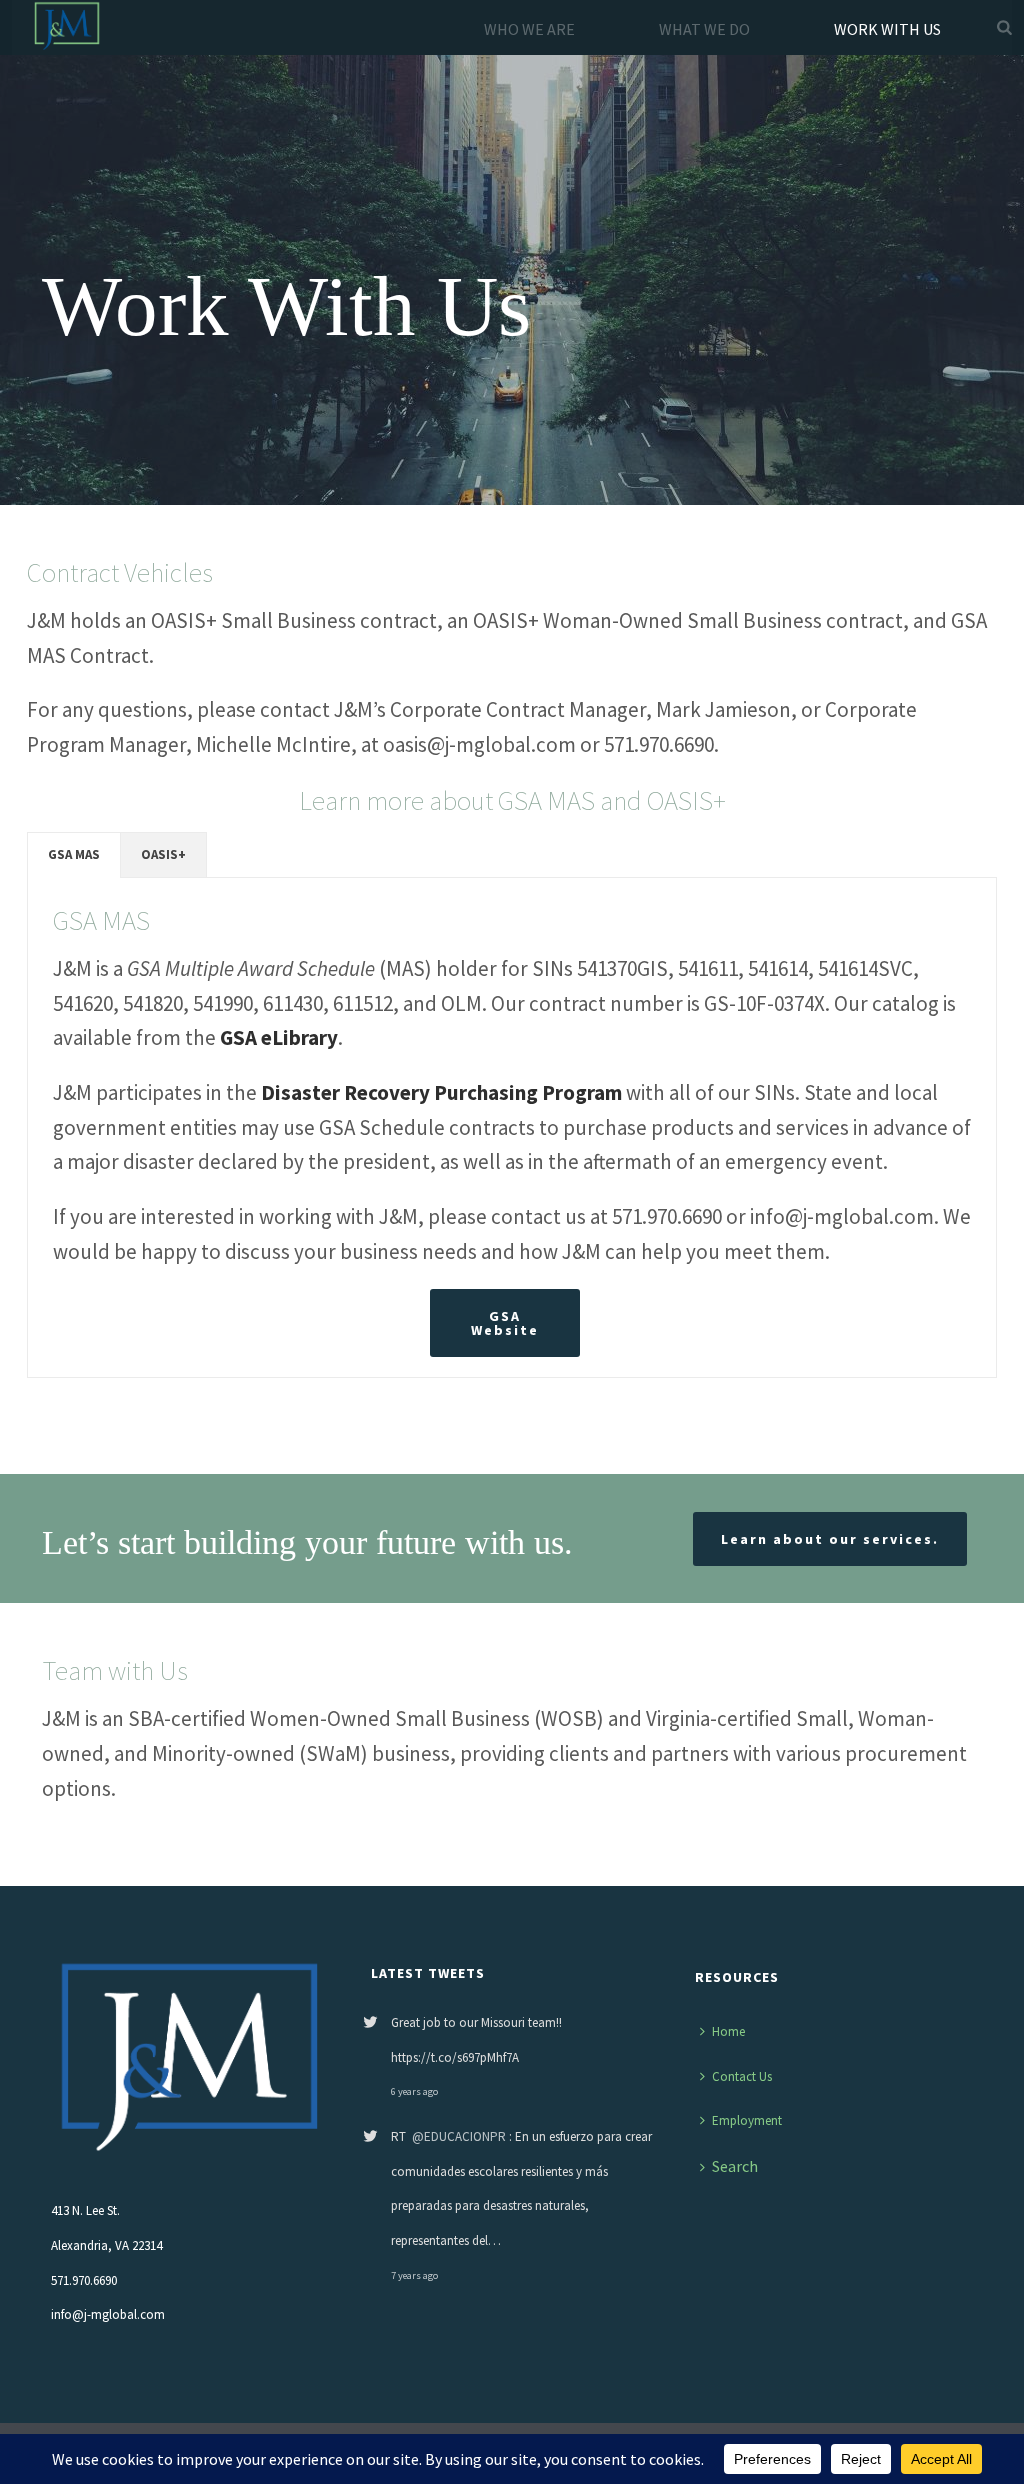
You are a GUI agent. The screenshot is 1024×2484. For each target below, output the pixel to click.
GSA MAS (74, 854)
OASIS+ (163, 854)
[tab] (74, 855)
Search (735, 2166)
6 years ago (414, 2091)
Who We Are (529, 29)
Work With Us (887, 29)
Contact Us (742, 2076)
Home (728, 2031)
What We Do (704, 29)
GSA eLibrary (279, 1037)
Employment (747, 2120)
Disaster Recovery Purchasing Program (441, 1092)
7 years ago (414, 2275)
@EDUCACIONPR (459, 2136)
